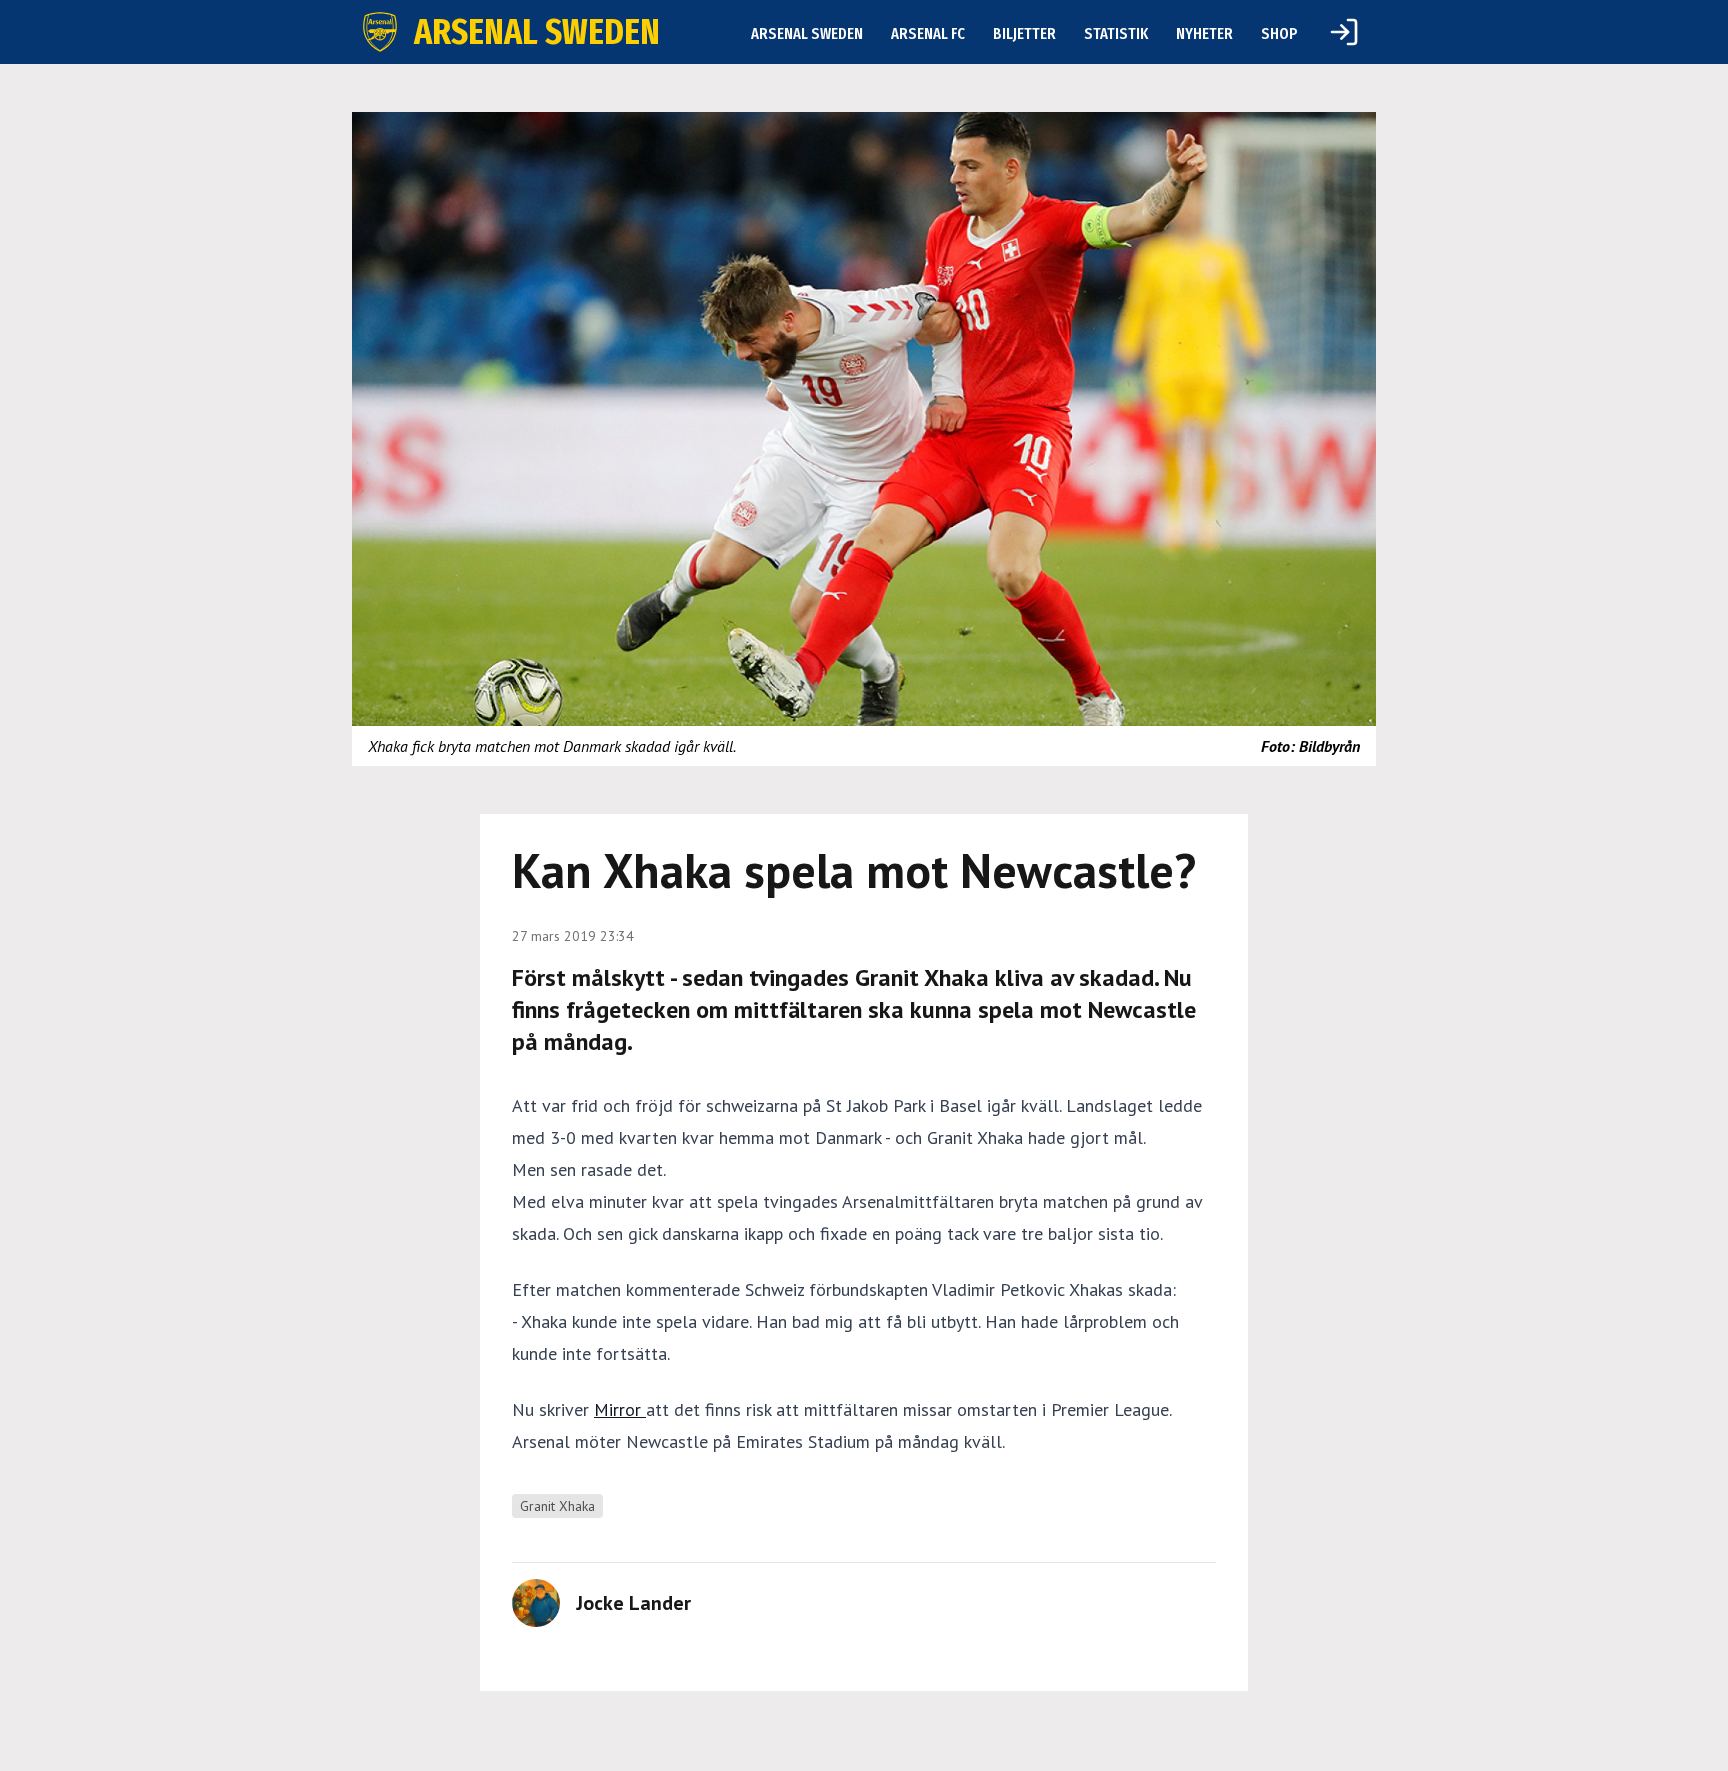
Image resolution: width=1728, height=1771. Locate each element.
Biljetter (1024, 33)
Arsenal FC (928, 33)
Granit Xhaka (557, 1506)
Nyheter (1204, 33)
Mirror (620, 1409)
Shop (1279, 33)
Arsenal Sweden (807, 33)
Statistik (1116, 33)
